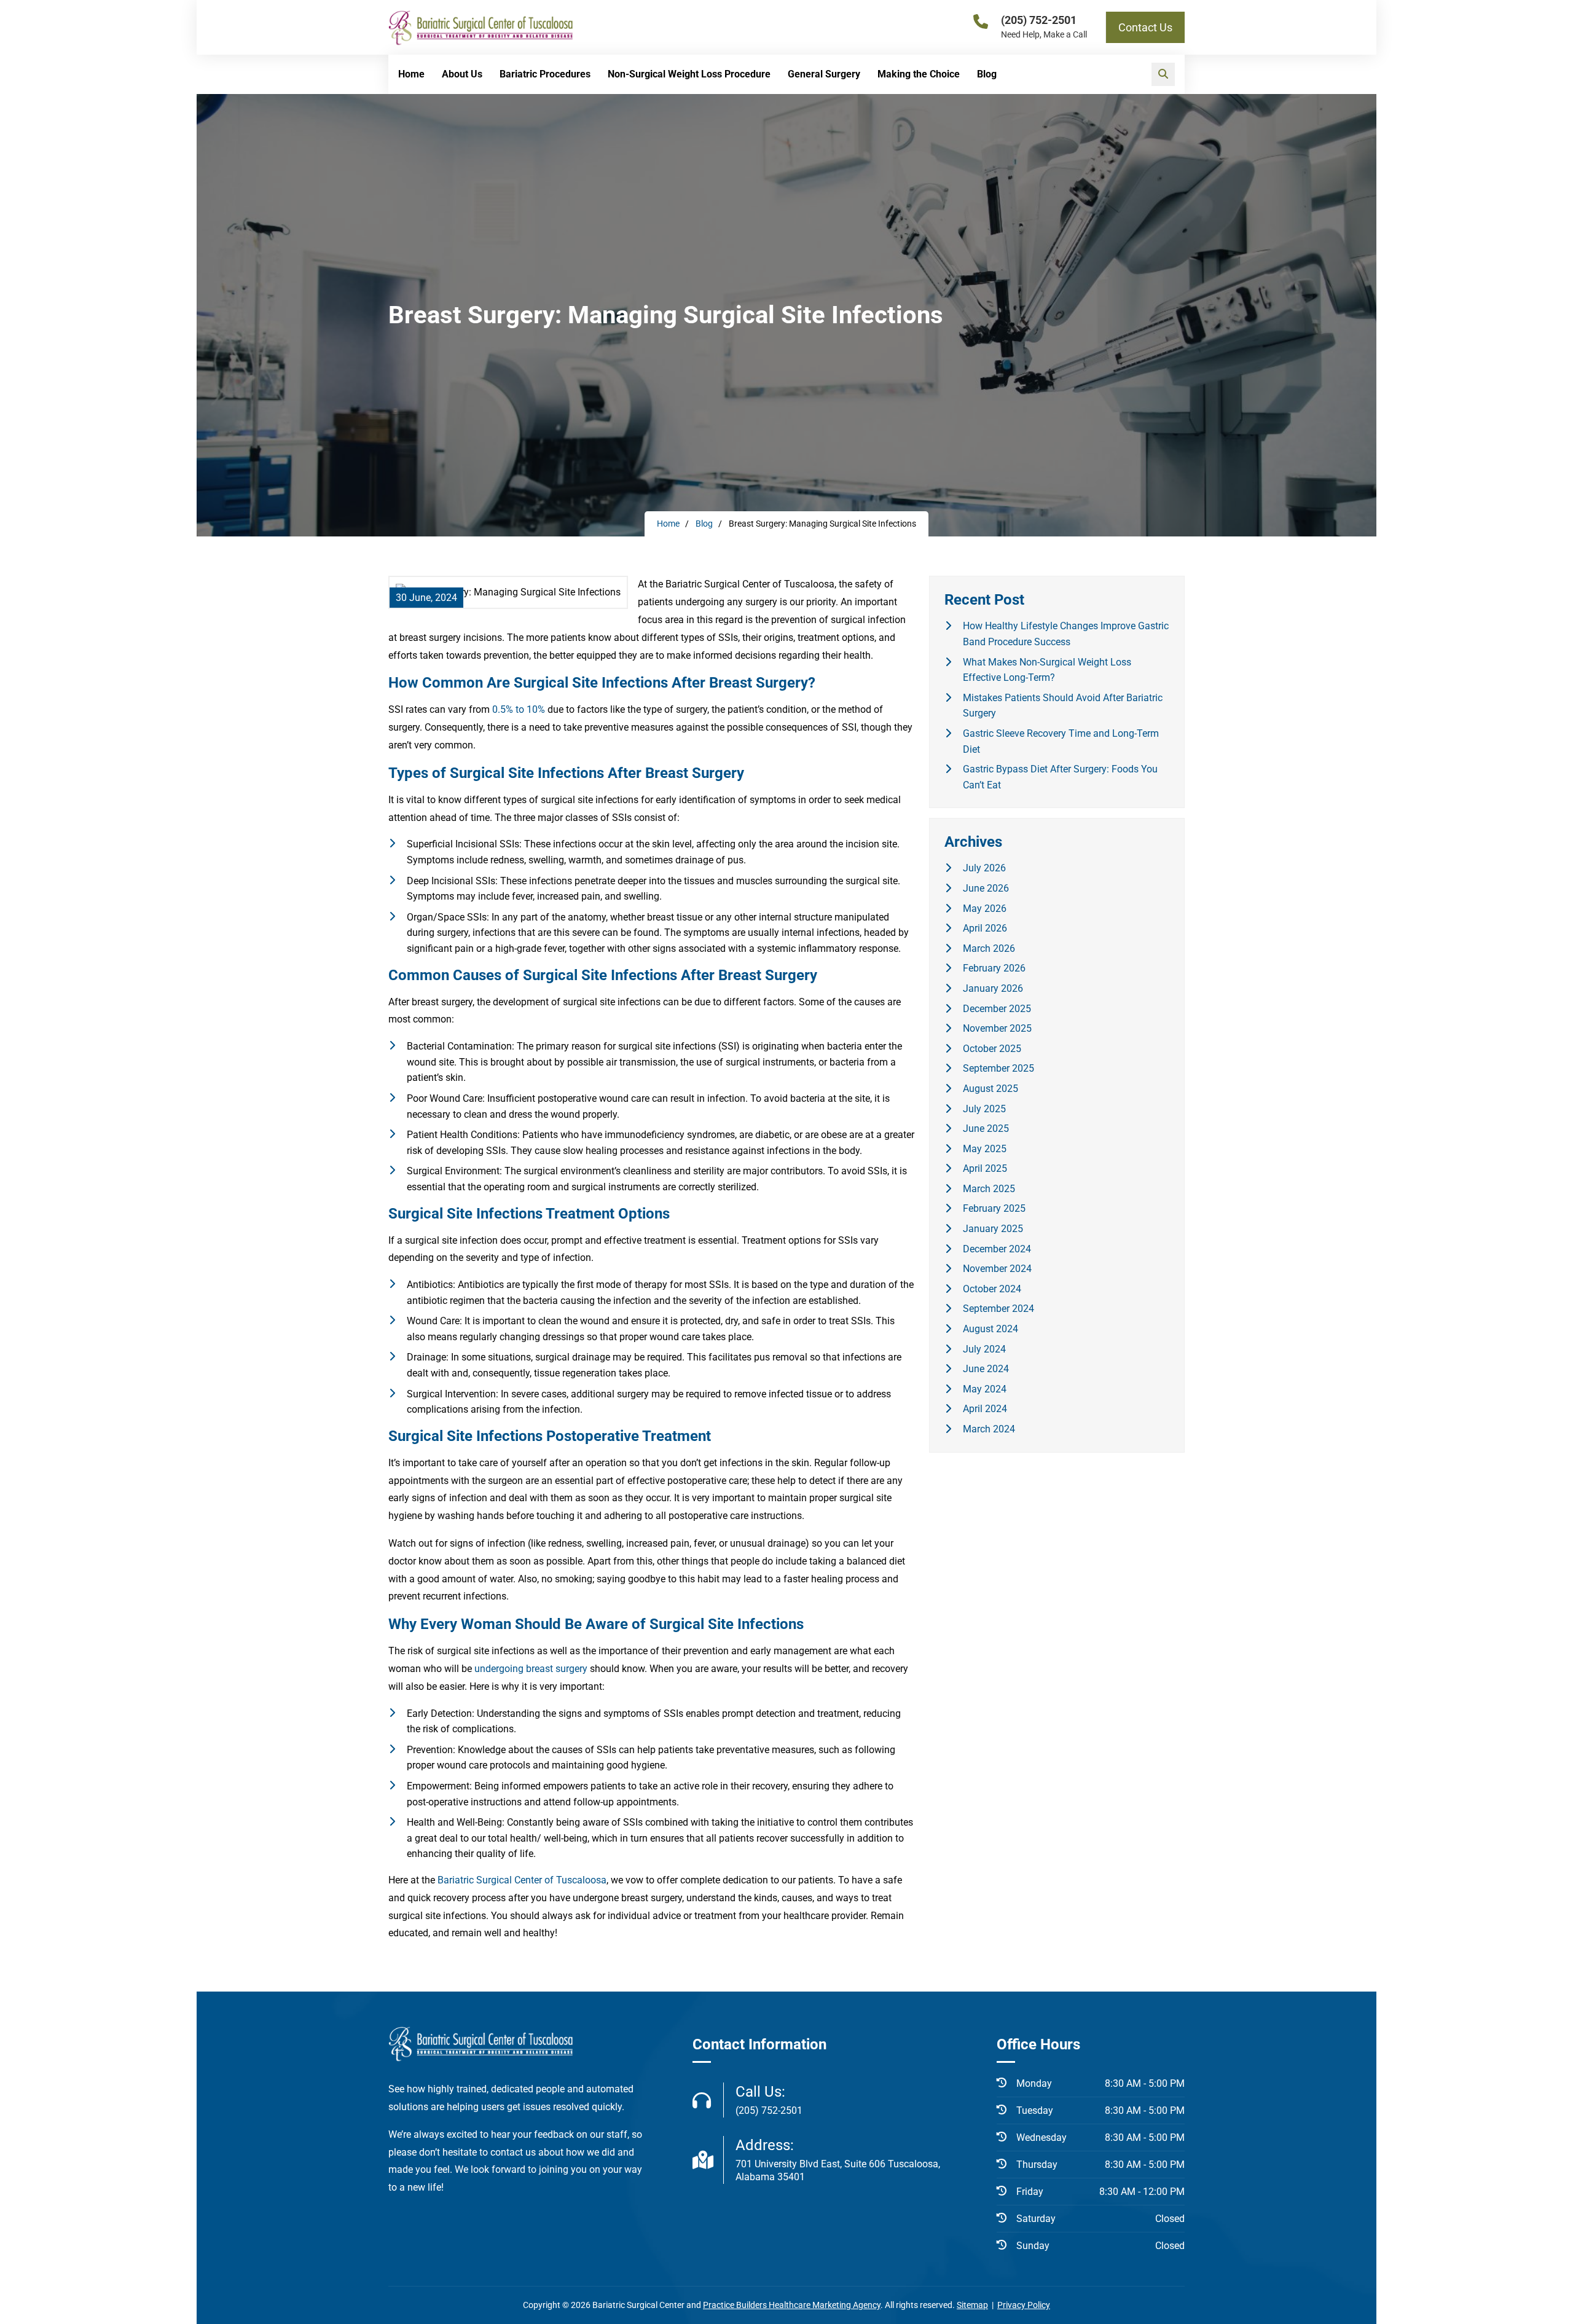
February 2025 (994, 1208)
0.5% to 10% (519, 709)
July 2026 (984, 868)
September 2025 (998, 1068)
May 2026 (985, 909)
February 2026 (994, 968)
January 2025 (993, 1229)
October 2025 (992, 1049)
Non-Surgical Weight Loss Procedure (689, 74)
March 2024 (989, 1429)
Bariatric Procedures (545, 74)
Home (411, 74)
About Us (462, 74)
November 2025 (997, 1028)
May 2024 (985, 1389)
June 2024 (986, 1369)
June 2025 (986, 1129)
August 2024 (990, 1329)
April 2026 (985, 928)
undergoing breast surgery (531, 1669)
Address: (838, 2160)
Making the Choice (919, 74)
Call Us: (769, 2100)
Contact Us (1145, 27)
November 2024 (997, 1269)
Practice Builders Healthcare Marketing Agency (792, 2305)
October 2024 (992, 1289)
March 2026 (989, 948)
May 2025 (985, 1149)
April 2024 (985, 1409)
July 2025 (984, 1109)
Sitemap (972, 2305)
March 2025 (989, 1189)
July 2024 (984, 1349)
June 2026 (986, 888)
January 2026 (993, 988)
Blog (987, 74)
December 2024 (997, 1249)
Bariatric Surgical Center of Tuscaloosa (522, 1880)
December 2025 (997, 1009)
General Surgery (824, 74)
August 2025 (990, 1089)
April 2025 (985, 1168)
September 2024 (998, 1309)
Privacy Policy (1024, 2305)
